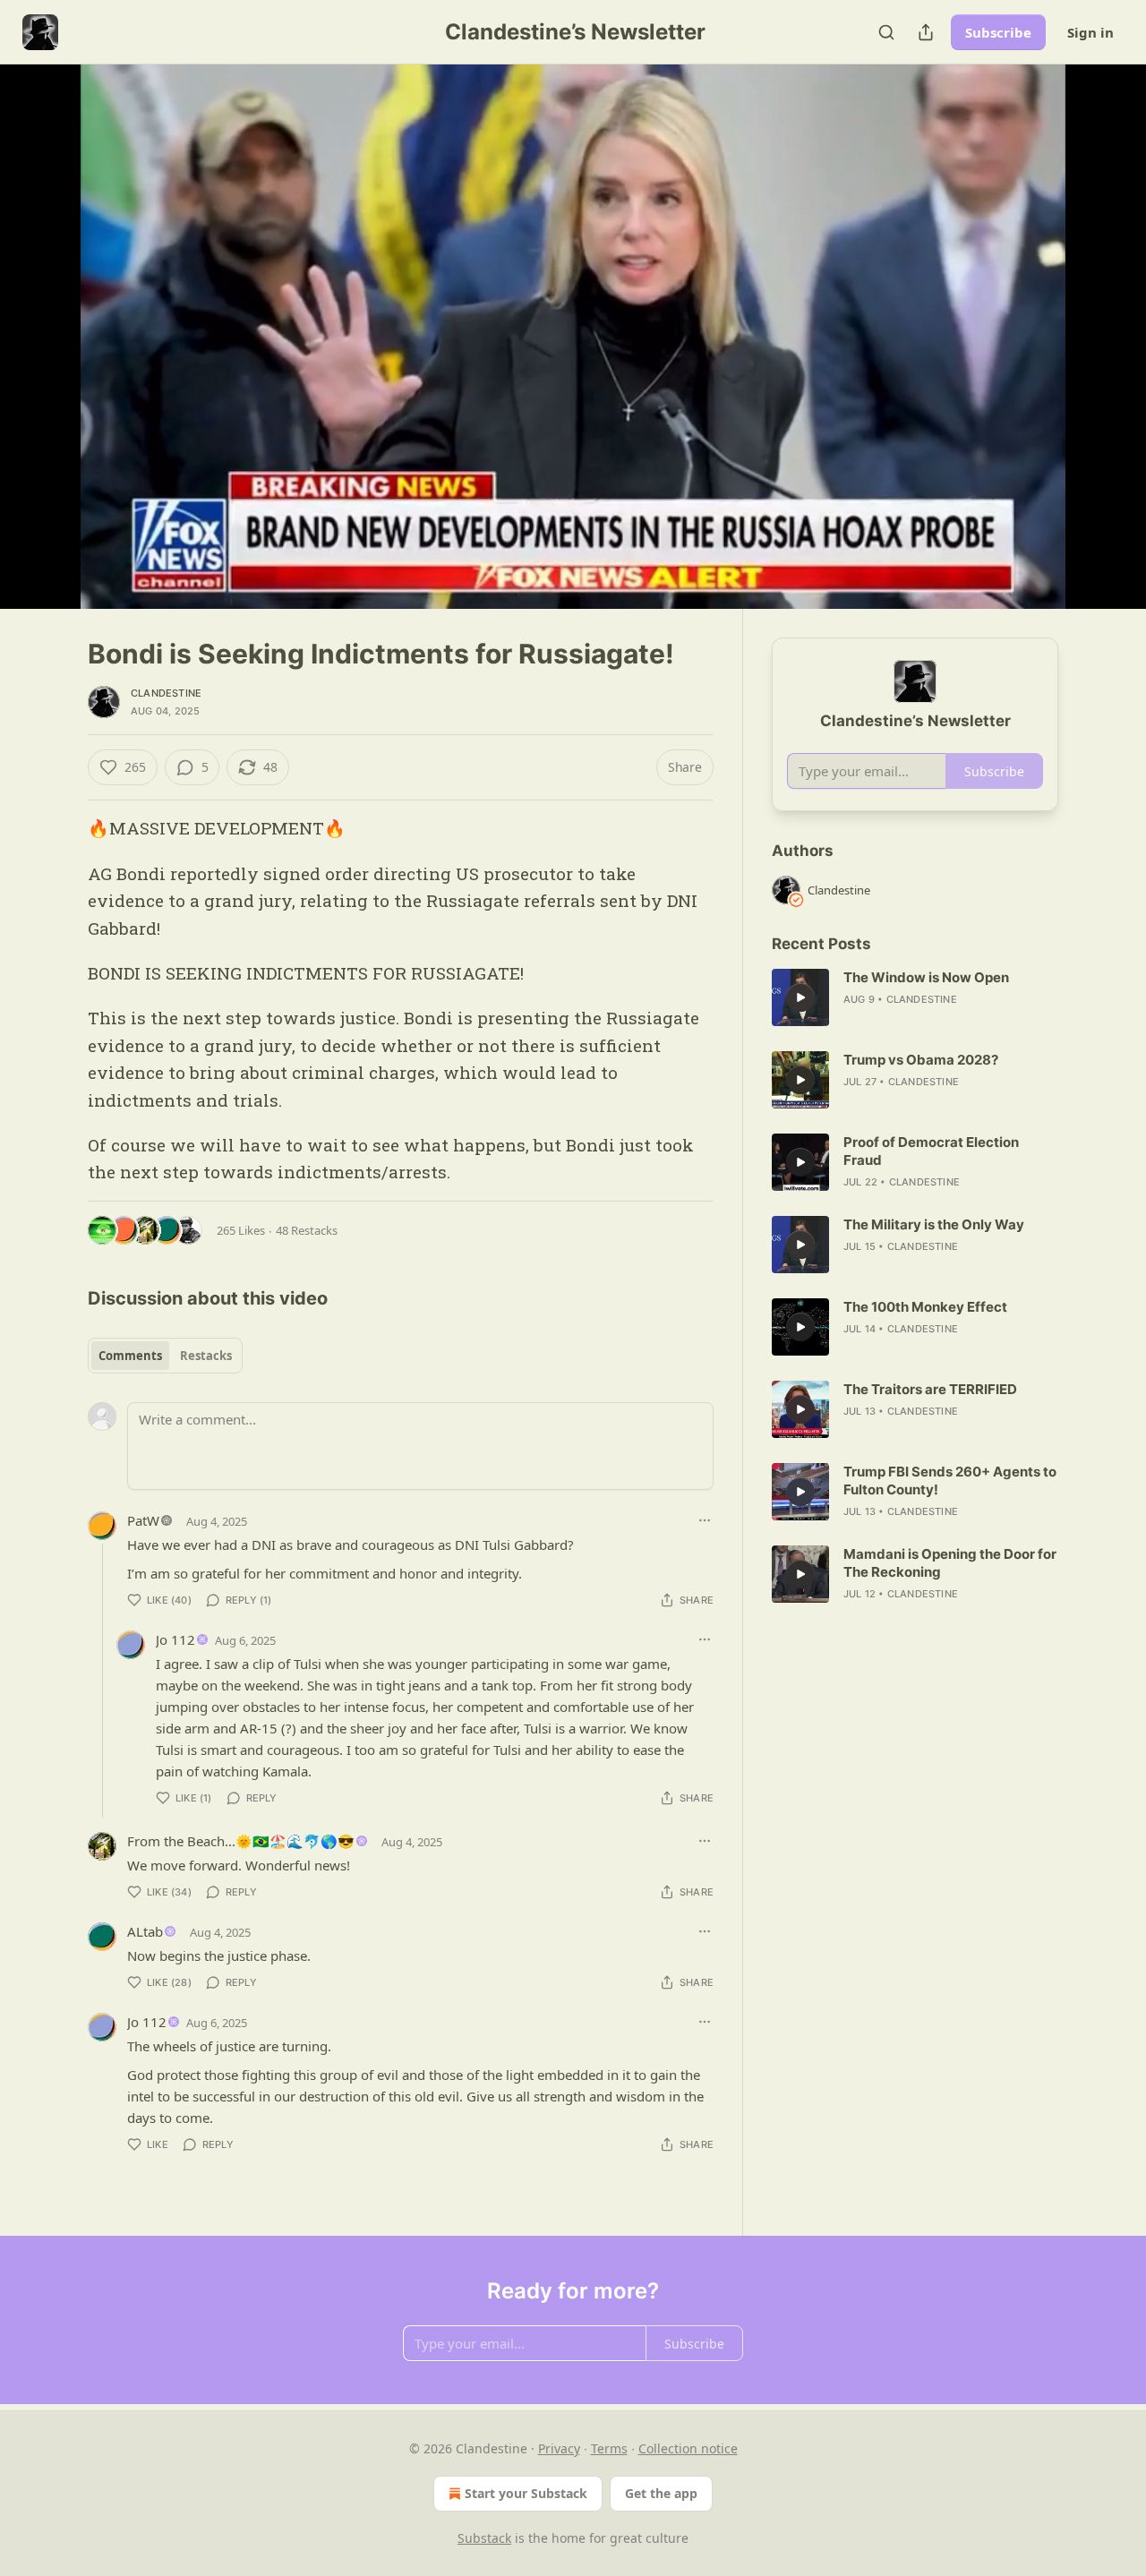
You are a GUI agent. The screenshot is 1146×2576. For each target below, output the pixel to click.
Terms (609, 2448)
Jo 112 (175, 1639)
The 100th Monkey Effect (925, 1307)
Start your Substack (526, 2493)
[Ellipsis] (705, 1520)
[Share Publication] (926, 32)
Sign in (1090, 32)
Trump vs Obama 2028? (921, 1060)
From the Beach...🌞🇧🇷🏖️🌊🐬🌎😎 (241, 1841)
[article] (915, 997)
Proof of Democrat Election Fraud (931, 1151)
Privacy (559, 2448)
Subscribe (998, 32)
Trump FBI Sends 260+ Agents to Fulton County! (950, 1481)
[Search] (886, 32)
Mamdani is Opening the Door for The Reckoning (950, 1563)
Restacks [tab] (206, 1356)
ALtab (145, 1931)
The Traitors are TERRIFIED (930, 1389)
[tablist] (165, 1356)
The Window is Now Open (926, 977)
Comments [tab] (130, 1356)
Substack (484, 2538)
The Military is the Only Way (934, 1224)
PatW (143, 1520)
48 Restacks (307, 1230)
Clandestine (166, 693)
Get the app (661, 2493)
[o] (800, 997)
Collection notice (688, 2448)
